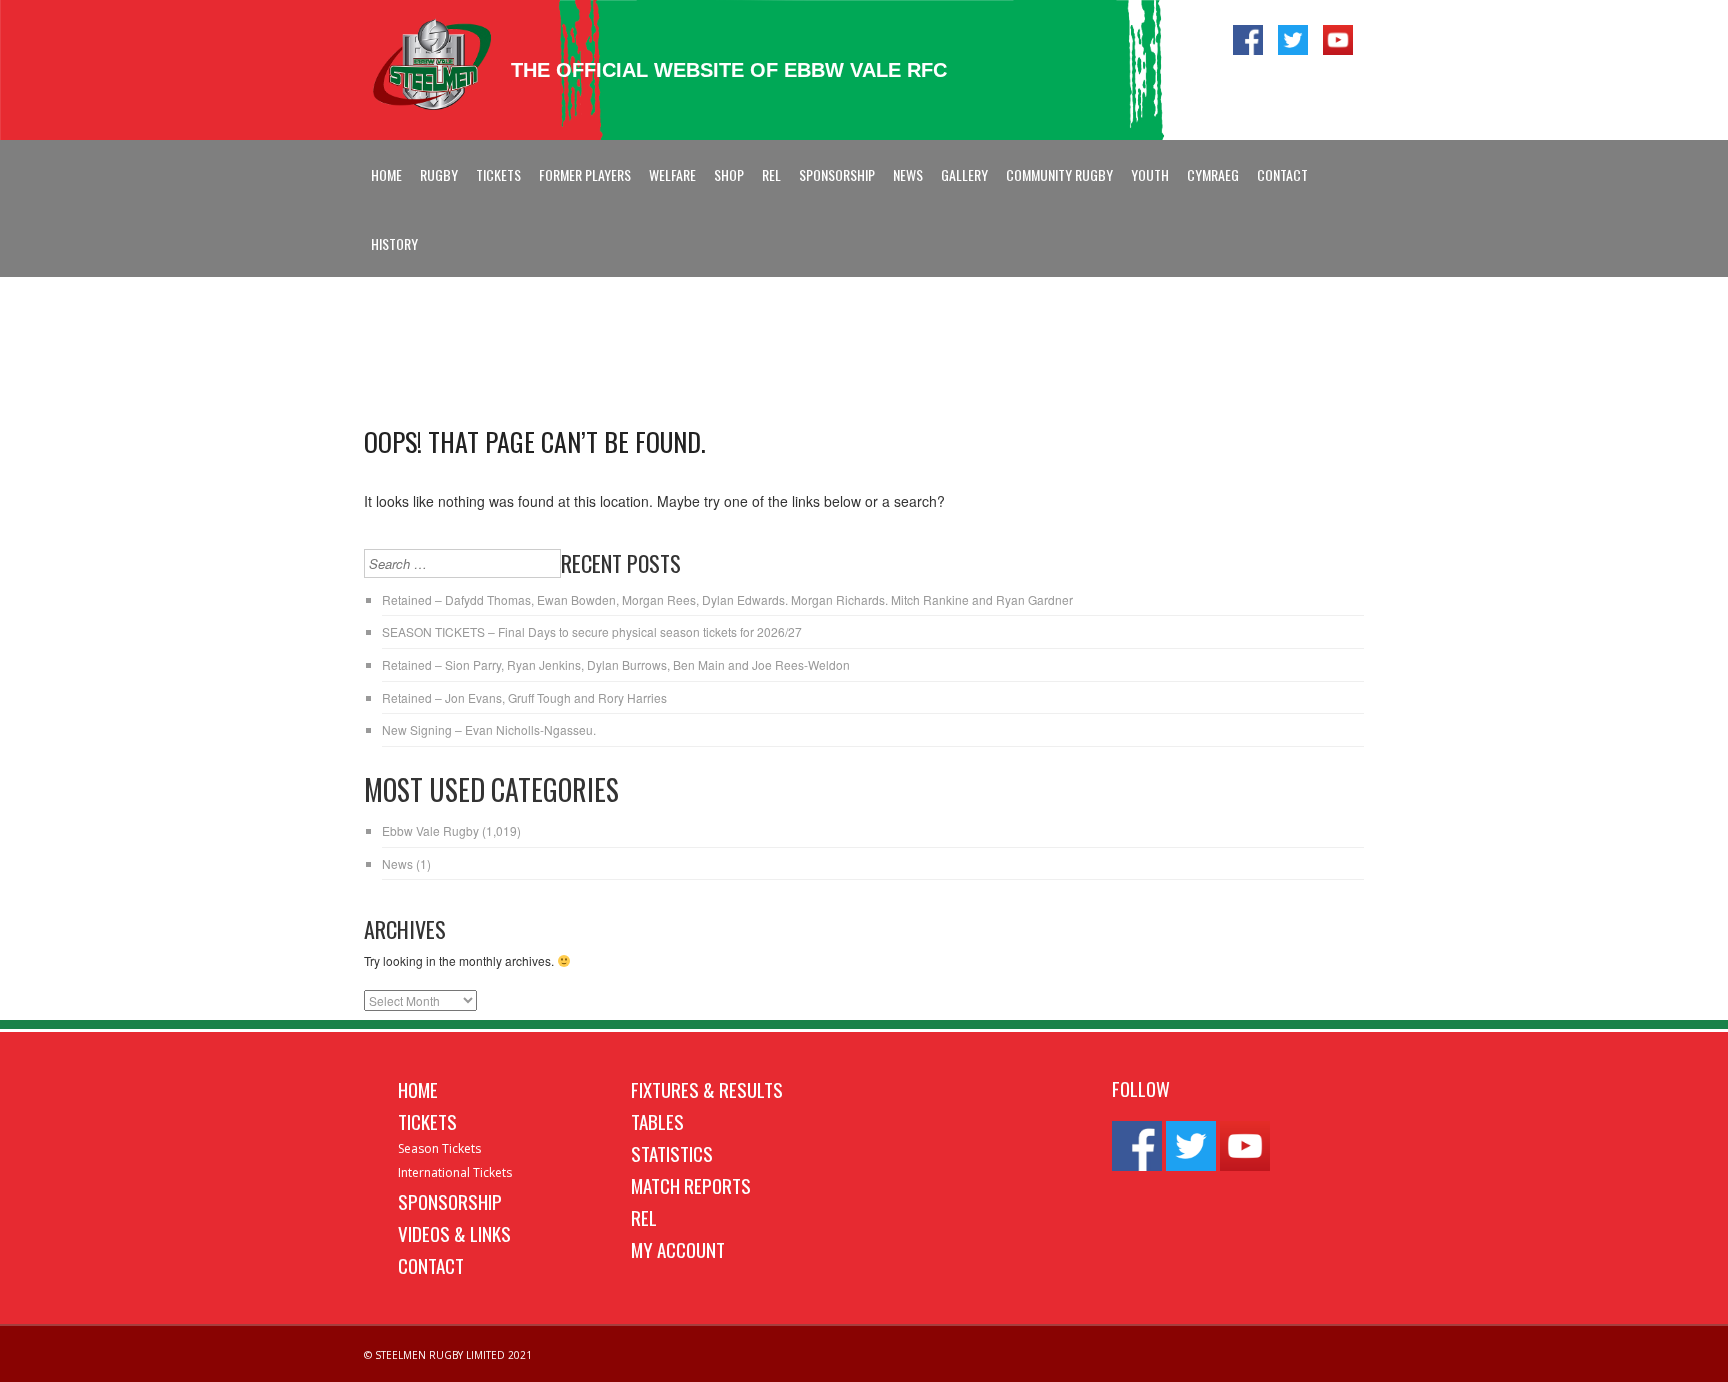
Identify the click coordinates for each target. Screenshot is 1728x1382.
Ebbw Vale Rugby (430, 830)
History (394, 243)
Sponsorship (837, 174)
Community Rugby (1059, 174)
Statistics (672, 1153)
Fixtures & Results (707, 1089)
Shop (729, 174)
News (908, 174)
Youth (1150, 174)
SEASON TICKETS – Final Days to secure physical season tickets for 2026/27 (592, 631)
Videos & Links (454, 1233)
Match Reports (691, 1185)
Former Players (585, 174)
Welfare (672, 174)
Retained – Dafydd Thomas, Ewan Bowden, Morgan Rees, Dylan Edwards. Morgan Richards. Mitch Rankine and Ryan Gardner (727, 599)
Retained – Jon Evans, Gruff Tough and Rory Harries (524, 697)
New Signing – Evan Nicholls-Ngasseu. (489, 729)
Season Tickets (439, 1148)
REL (771, 174)
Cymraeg (1213, 174)
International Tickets (455, 1172)
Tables (657, 1121)
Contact (1282, 174)
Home (386, 174)
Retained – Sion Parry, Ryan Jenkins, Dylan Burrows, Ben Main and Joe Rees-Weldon (616, 664)
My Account (678, 1249)
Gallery (964, 174)
